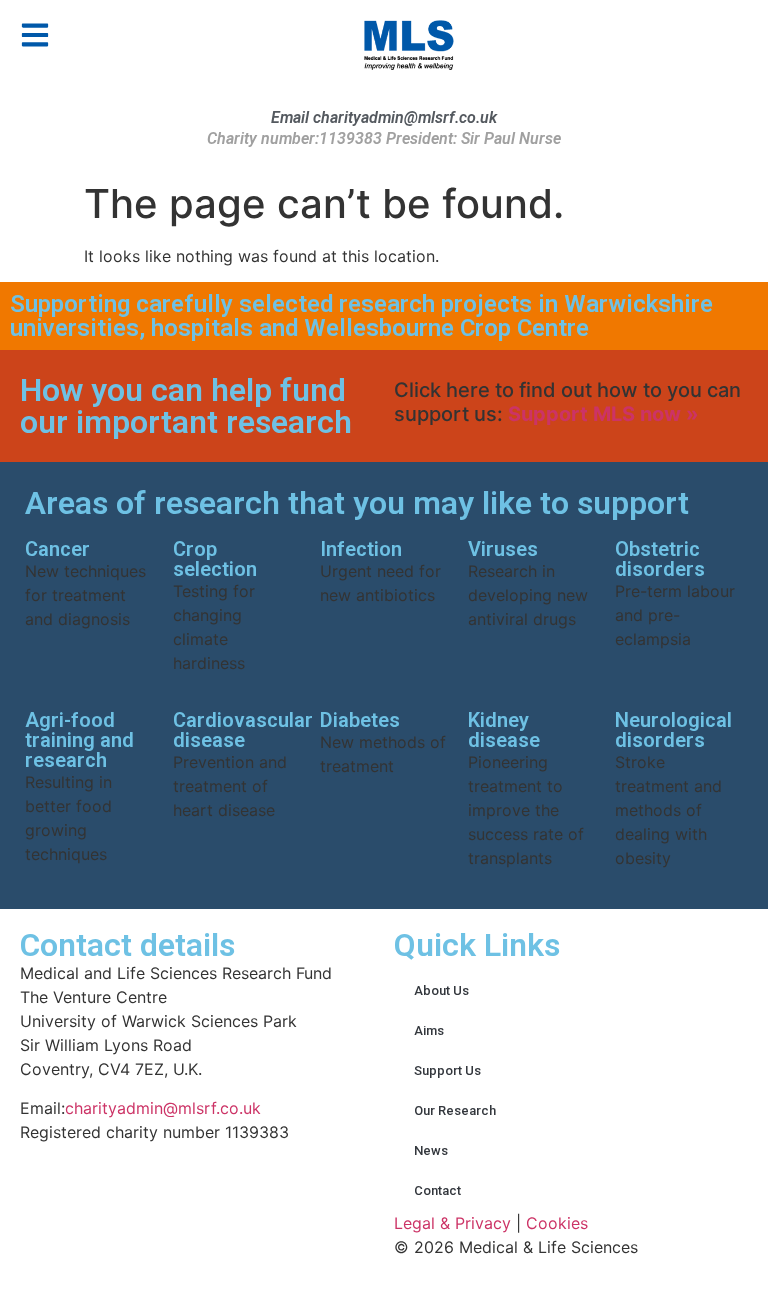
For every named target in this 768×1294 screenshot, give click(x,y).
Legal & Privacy (452, 1223)
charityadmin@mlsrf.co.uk (163, 1108)
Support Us (447, 1070)
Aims (429, 1030)
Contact (437, 1190)
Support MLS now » (603, 414)
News (431, 1150)
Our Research (455, 1110)
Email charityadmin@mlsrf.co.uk (384, 117)
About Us (441, 990)
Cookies (557, 1223)
